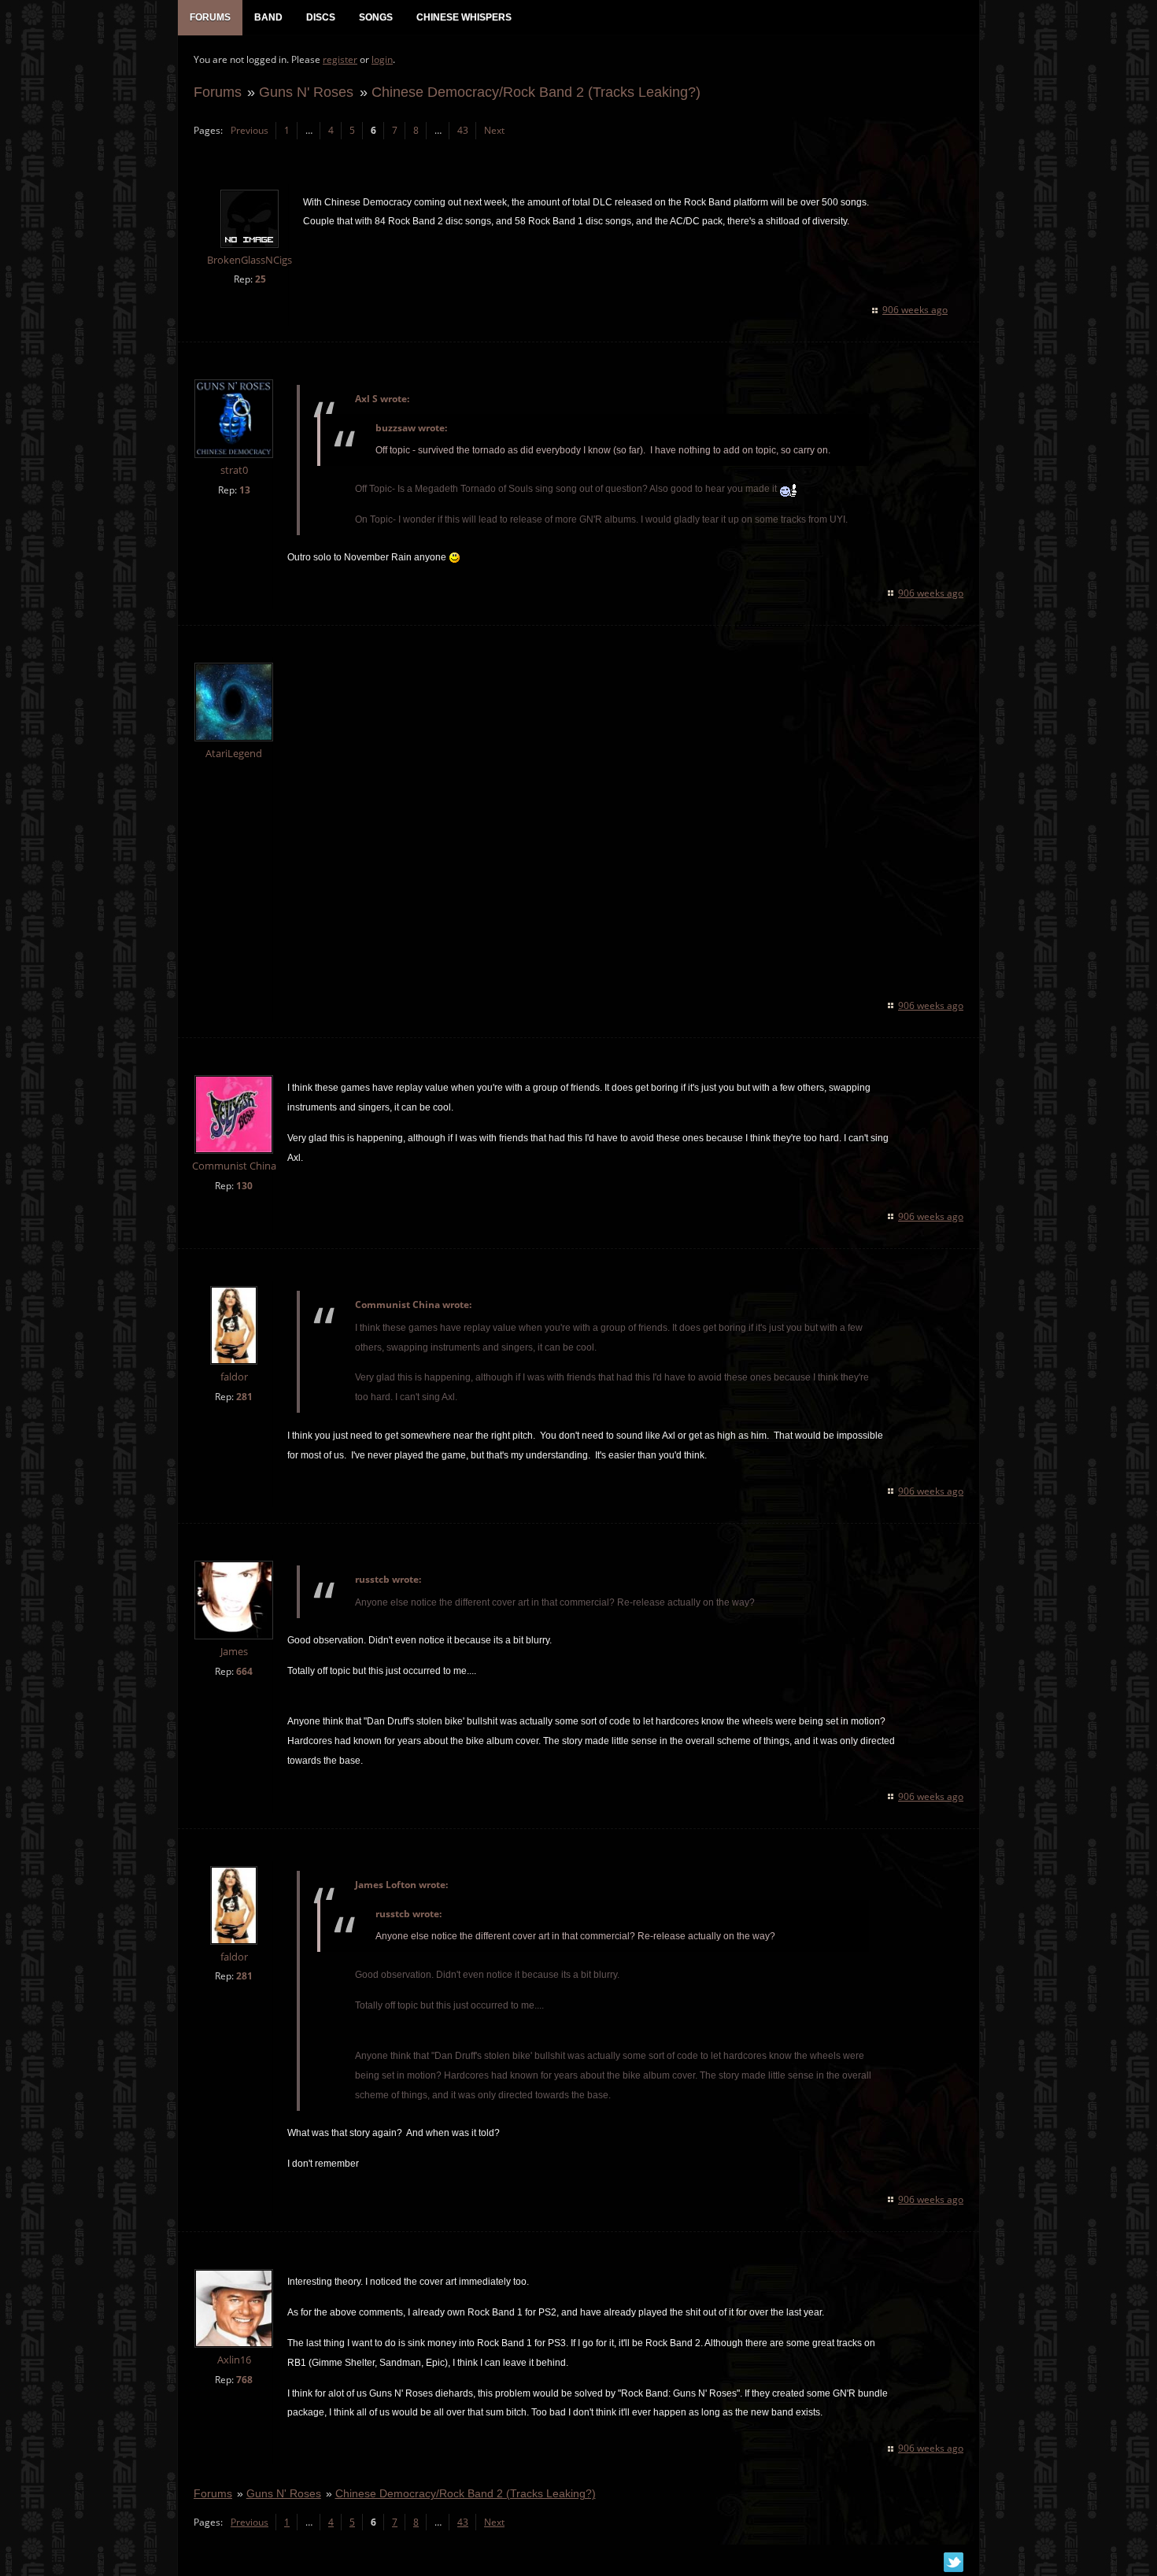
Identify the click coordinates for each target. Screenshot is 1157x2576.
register (340, 59)
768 (244, 2380)
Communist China (234, 1166)
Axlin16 (234, 2360)
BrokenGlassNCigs (250, 260)
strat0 (234, 470)
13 (245, 490)
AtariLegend (234, 754)
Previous (250, 130)
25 (261, 279)
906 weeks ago (915, 310)
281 (244, 1397)
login (382, 59)
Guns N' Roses (306, 92)
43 (463, 130)
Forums (218, 92)
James (234, 1652)
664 (244, 1671)
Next (494, 130)
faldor (234, 1377)
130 (244, 1186)
